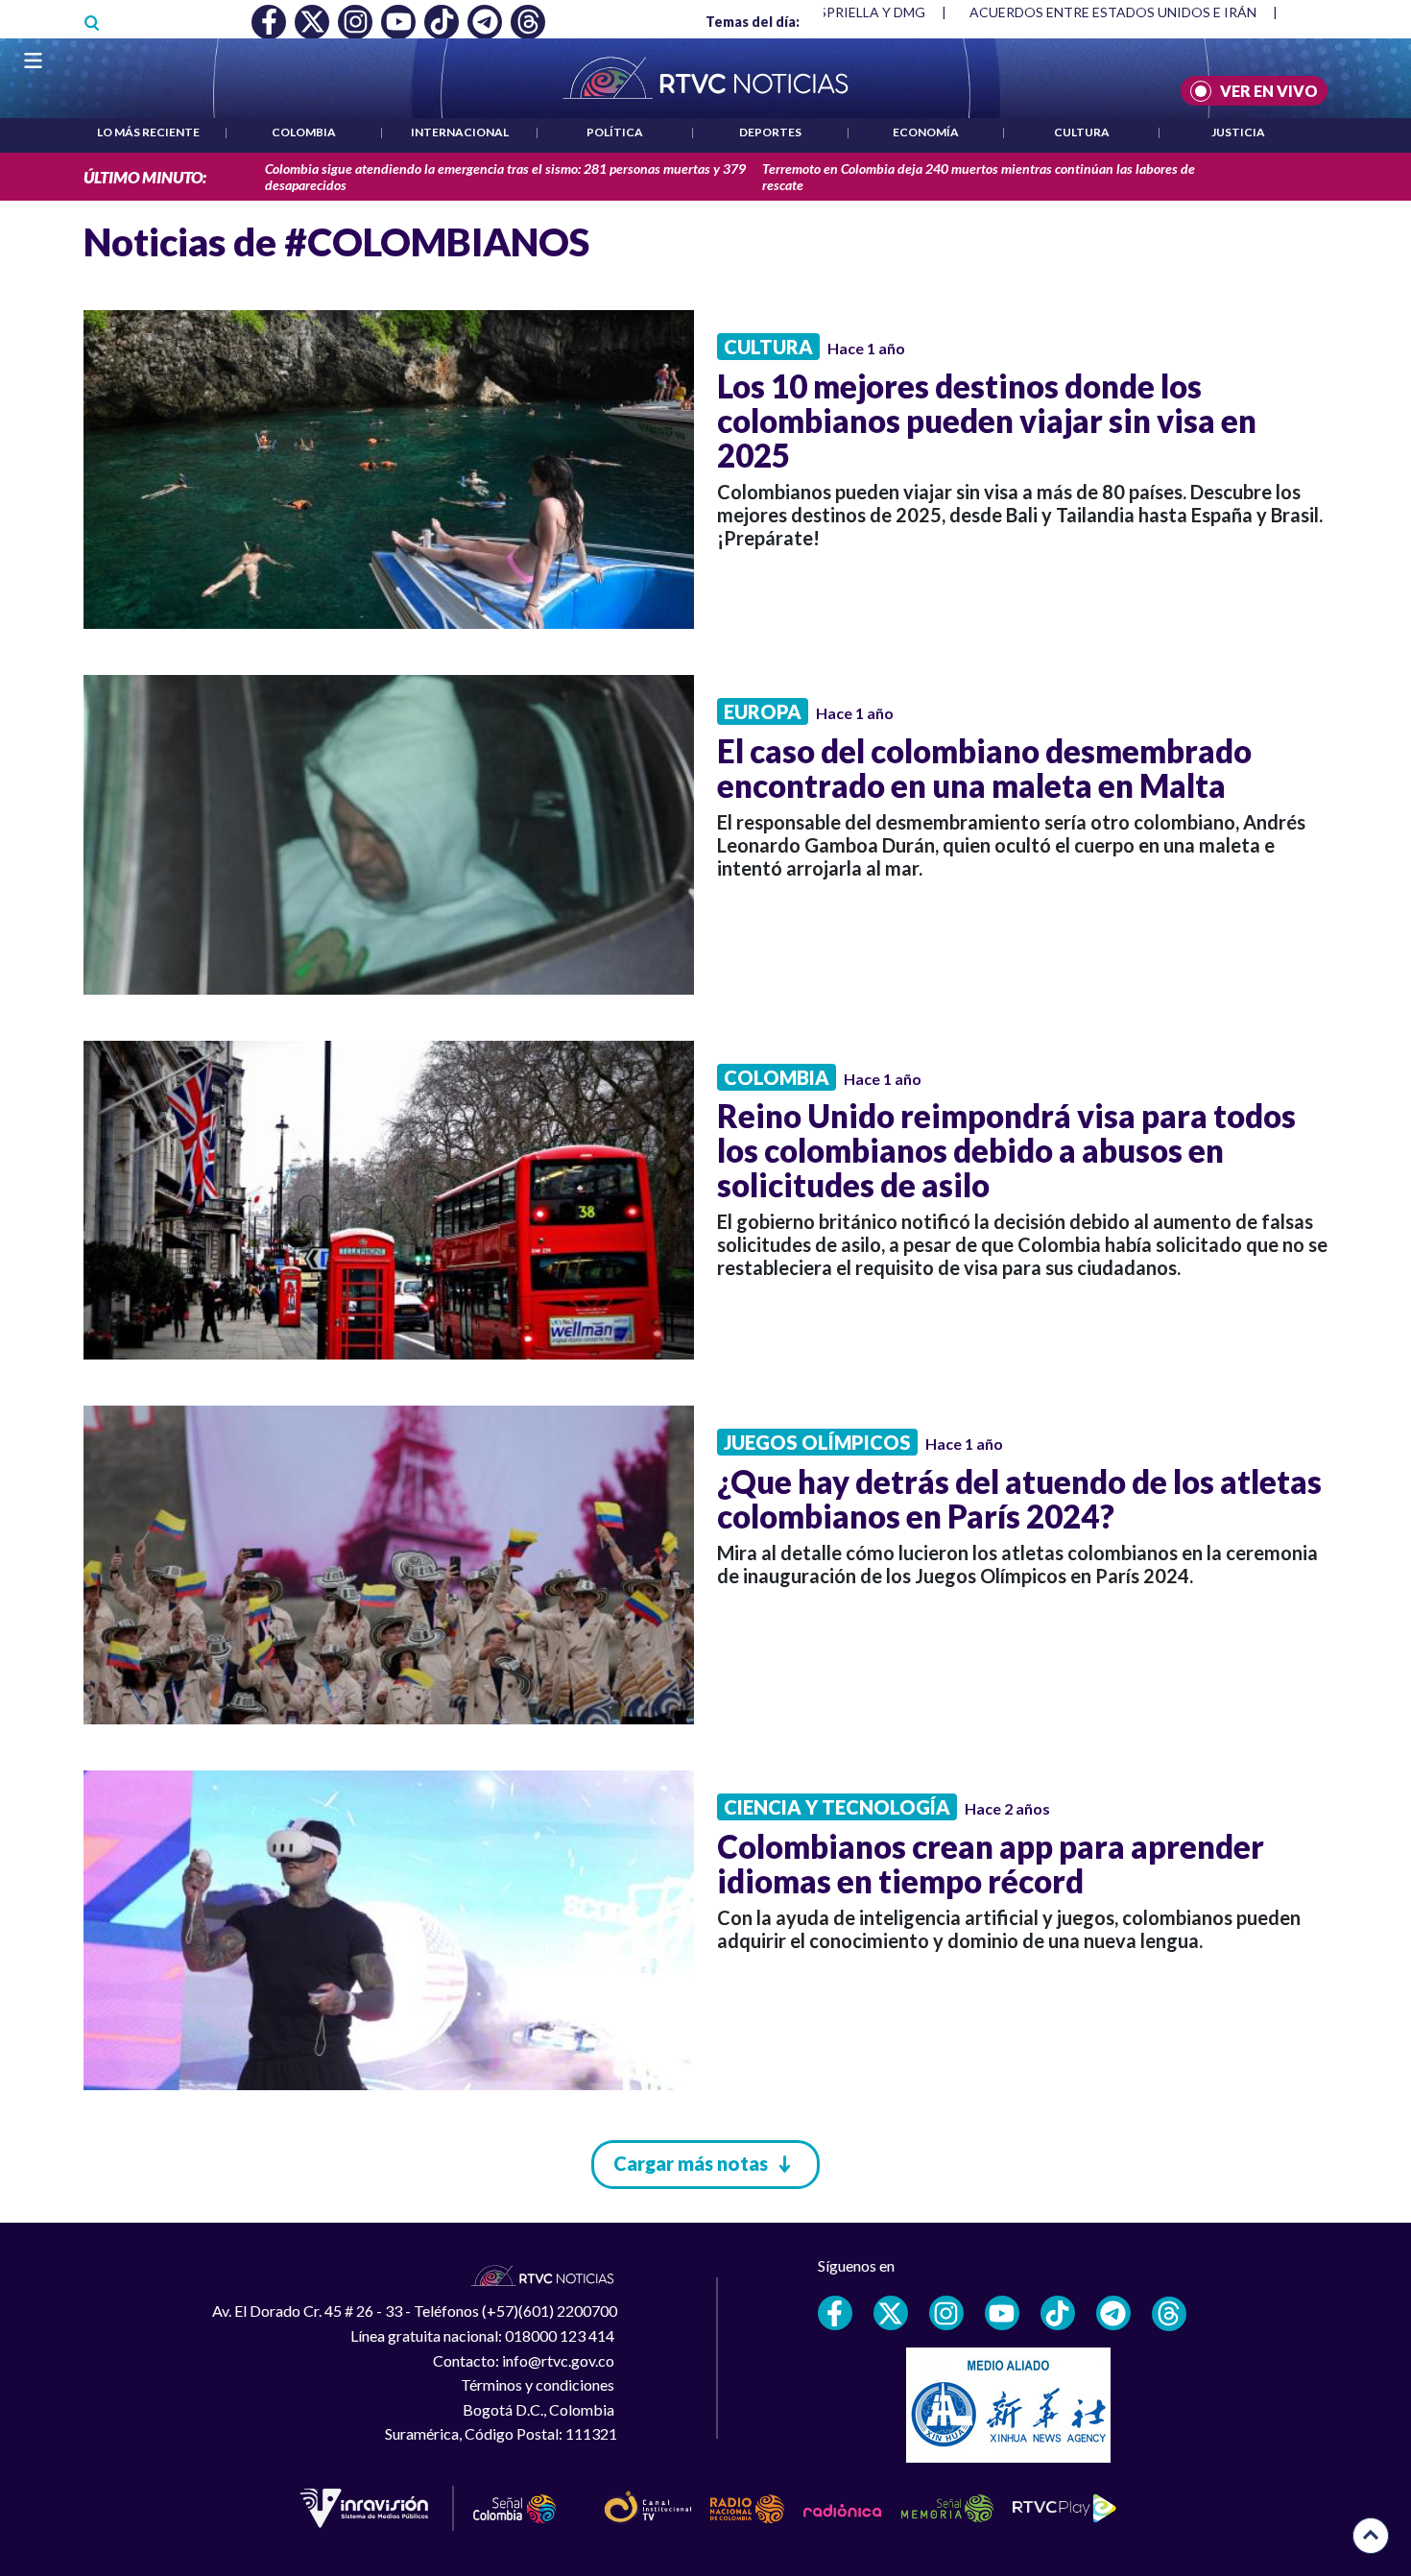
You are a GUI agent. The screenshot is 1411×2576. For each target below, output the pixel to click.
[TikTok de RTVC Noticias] (1058, 2313)
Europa (763, 711)
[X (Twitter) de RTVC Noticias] (891, 2313)
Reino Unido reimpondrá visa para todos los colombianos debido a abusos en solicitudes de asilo (1006, 1150)
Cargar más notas (691, 2163)
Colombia (304, 132)
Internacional (460, 132)
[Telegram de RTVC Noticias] (1113, 2313)
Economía (926, 132)
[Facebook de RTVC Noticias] (835, 2313)
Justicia (1238, 132)
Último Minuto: (145, 177)
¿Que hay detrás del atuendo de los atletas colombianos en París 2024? (1019, 1499)
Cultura (1082, 132)
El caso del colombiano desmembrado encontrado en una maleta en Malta (984, 768)
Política (615, 132)
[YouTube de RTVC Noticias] (1002, 2313)
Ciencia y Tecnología (837, 1807)
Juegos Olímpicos (817, 1442)
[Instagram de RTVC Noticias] (946, 2313)
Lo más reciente (148, 132)
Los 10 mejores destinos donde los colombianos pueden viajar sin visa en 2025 (987, 421)
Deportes (770, 132)
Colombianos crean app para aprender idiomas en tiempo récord (991, 1864)
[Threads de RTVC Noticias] (1169, 2314)
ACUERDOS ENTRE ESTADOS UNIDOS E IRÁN (1113, 12)
